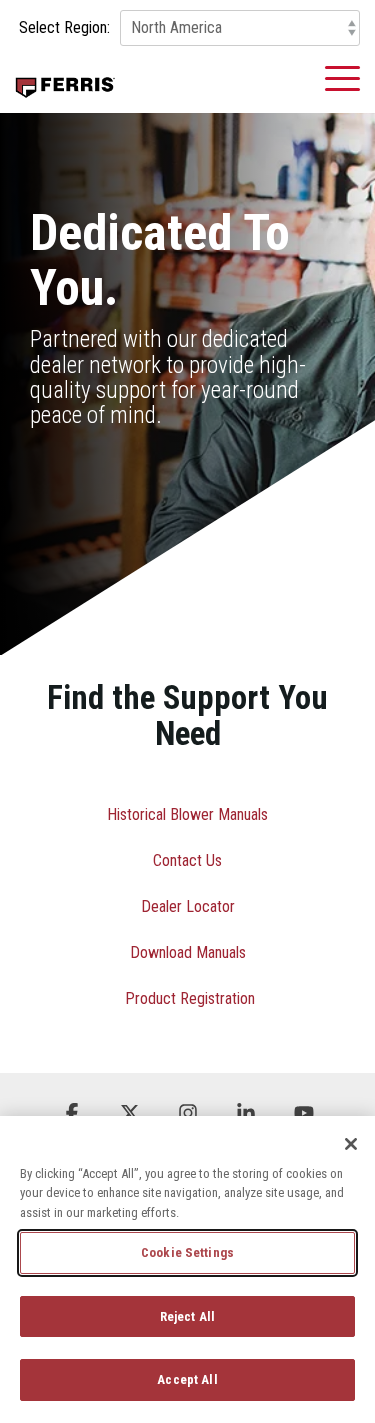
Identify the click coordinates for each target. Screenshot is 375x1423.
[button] (342, 77)
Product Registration (190, 998)
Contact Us (187, 860)
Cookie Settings (187, 1252)
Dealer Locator (188, 906)
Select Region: (64, 28)
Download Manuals (188, 952)
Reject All (187, 1316)
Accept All (187, 1379)
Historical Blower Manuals (187, 814)
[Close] (351, 1144)
